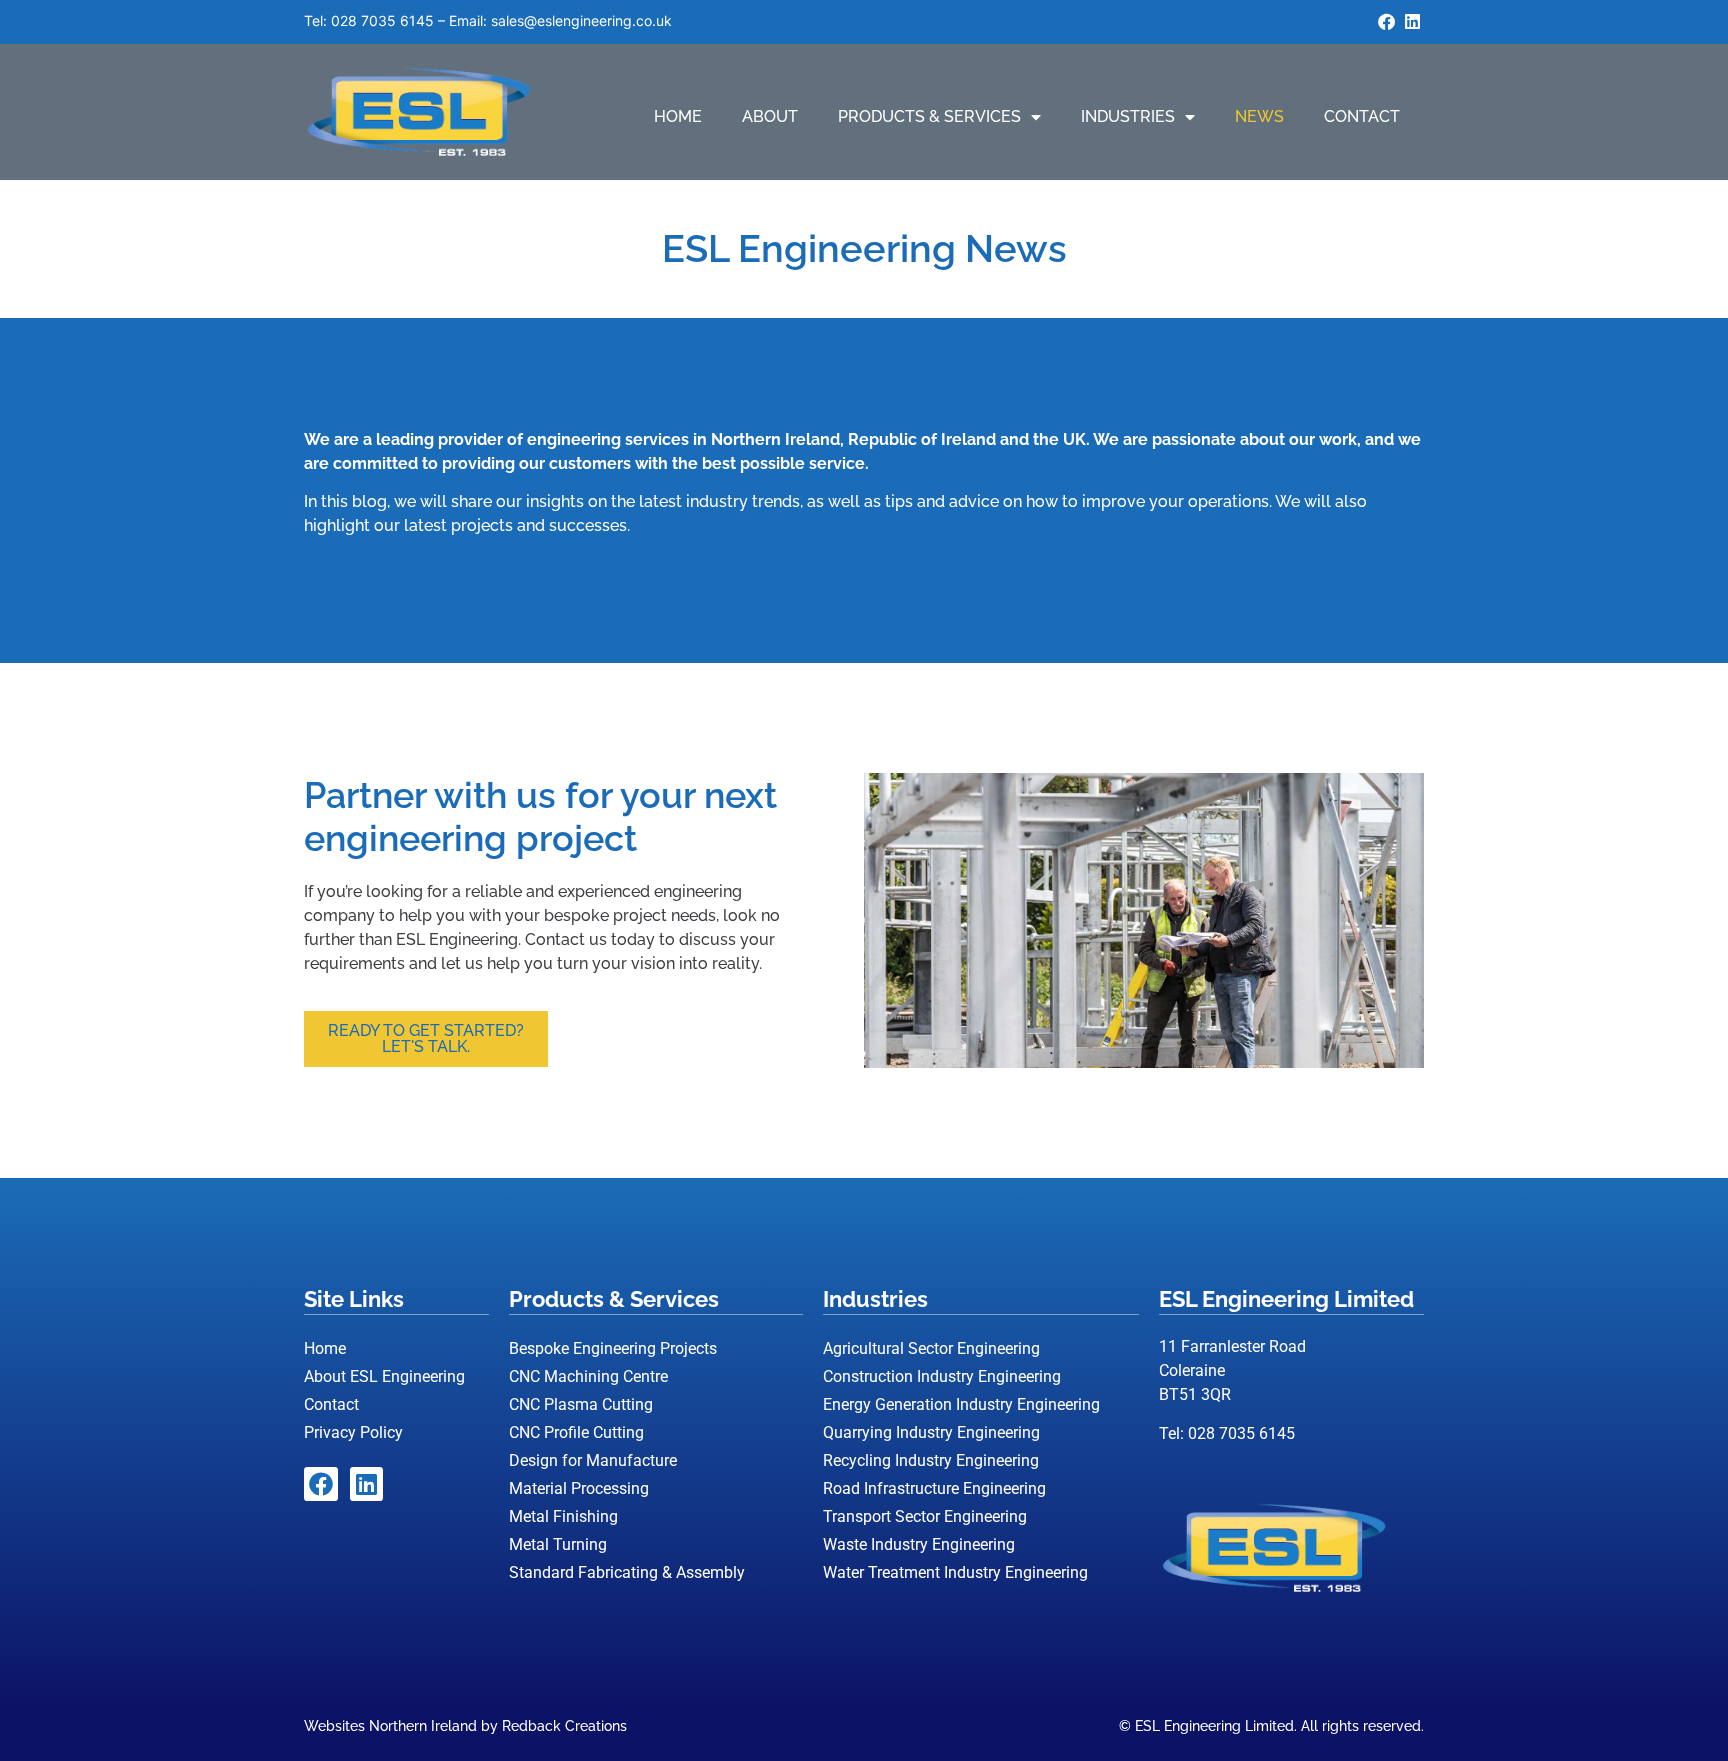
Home (678, 116)
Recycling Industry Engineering (931, 1460)
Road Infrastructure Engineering (934, 1488)
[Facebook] (1386, 22)
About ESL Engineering (384, 1376)
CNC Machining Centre (588, 1376)
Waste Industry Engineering (919, 1544)
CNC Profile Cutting (576, 1432)
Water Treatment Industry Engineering (955, 1572)
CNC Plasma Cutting (581, 1404)
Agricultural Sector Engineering (931, 1348)
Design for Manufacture (593, 1460)
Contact (1362, 116)
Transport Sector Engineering (925, 1516)
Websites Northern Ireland (390, 1726)
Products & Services (929, 116)
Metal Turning (558, 1544)
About (770, 116)
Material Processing (579, 1488)
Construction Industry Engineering (942, 1376)
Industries (1128, 116)
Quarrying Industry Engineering (931, 1432)
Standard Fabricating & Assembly (627, 1572)
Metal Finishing (563, 1516)
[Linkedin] (1412, 22)
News (1259, 116)
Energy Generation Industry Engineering (961, 1404)
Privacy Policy (353, 1432)
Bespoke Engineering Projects (613, 1348)
